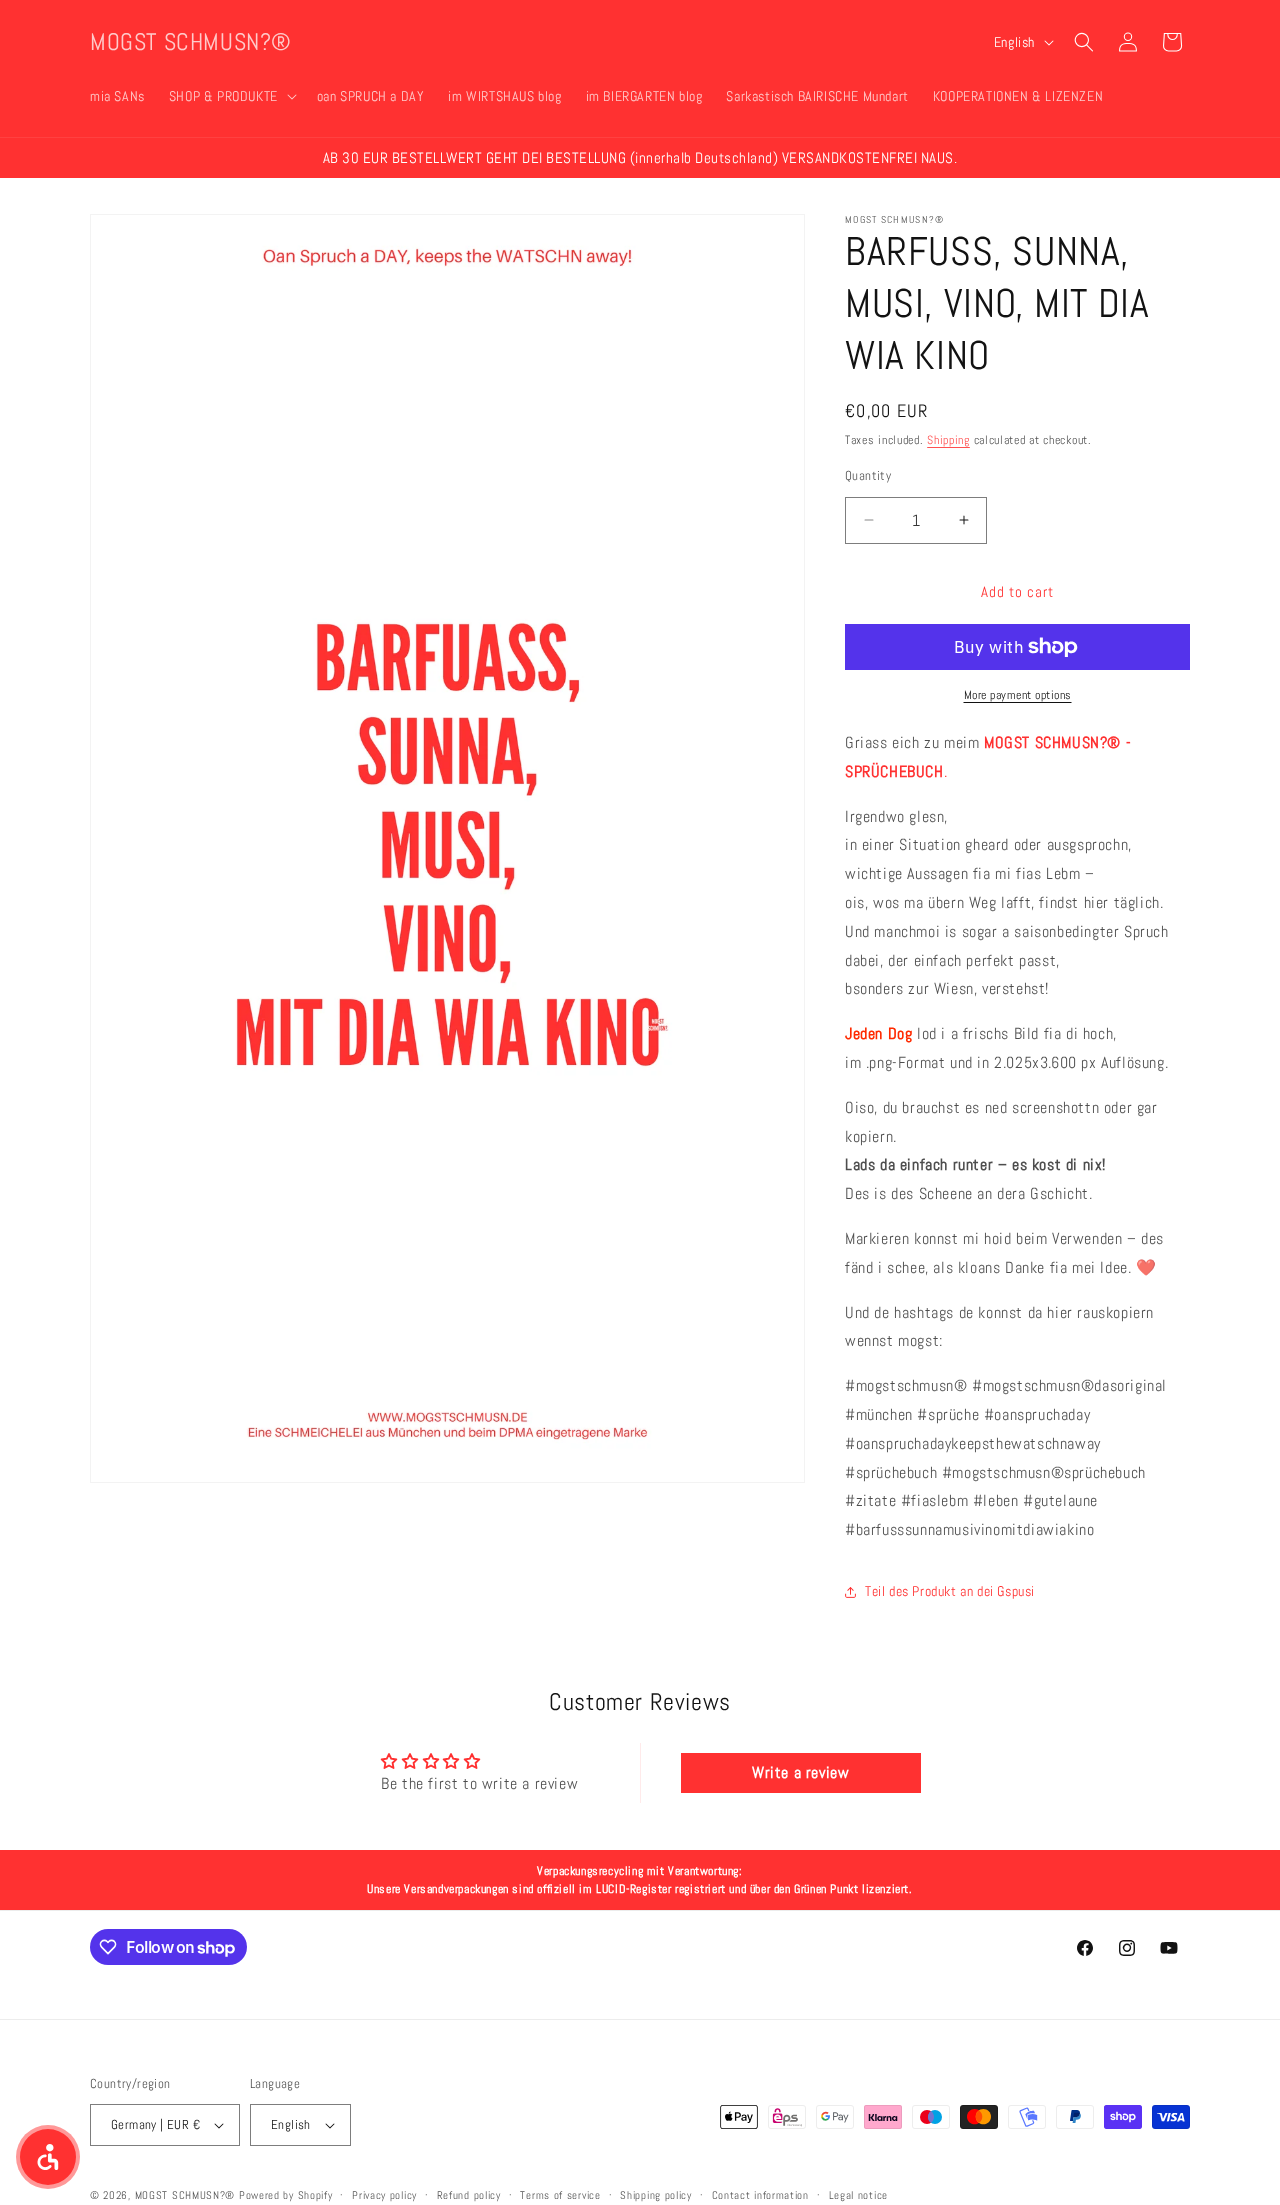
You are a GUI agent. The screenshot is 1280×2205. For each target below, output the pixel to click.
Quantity (868, 474)
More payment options (1018, 695)
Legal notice (858, 2194)
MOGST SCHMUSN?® (185, 2195)
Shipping (948, 440)
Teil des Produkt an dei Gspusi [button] (950, 1591)
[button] (231, 96)
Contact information (760, 2194)
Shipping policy (656, 2194)
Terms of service (560, 2194)
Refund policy (469, 2194)
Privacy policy (384, 2194)
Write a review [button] (800, 1771)
